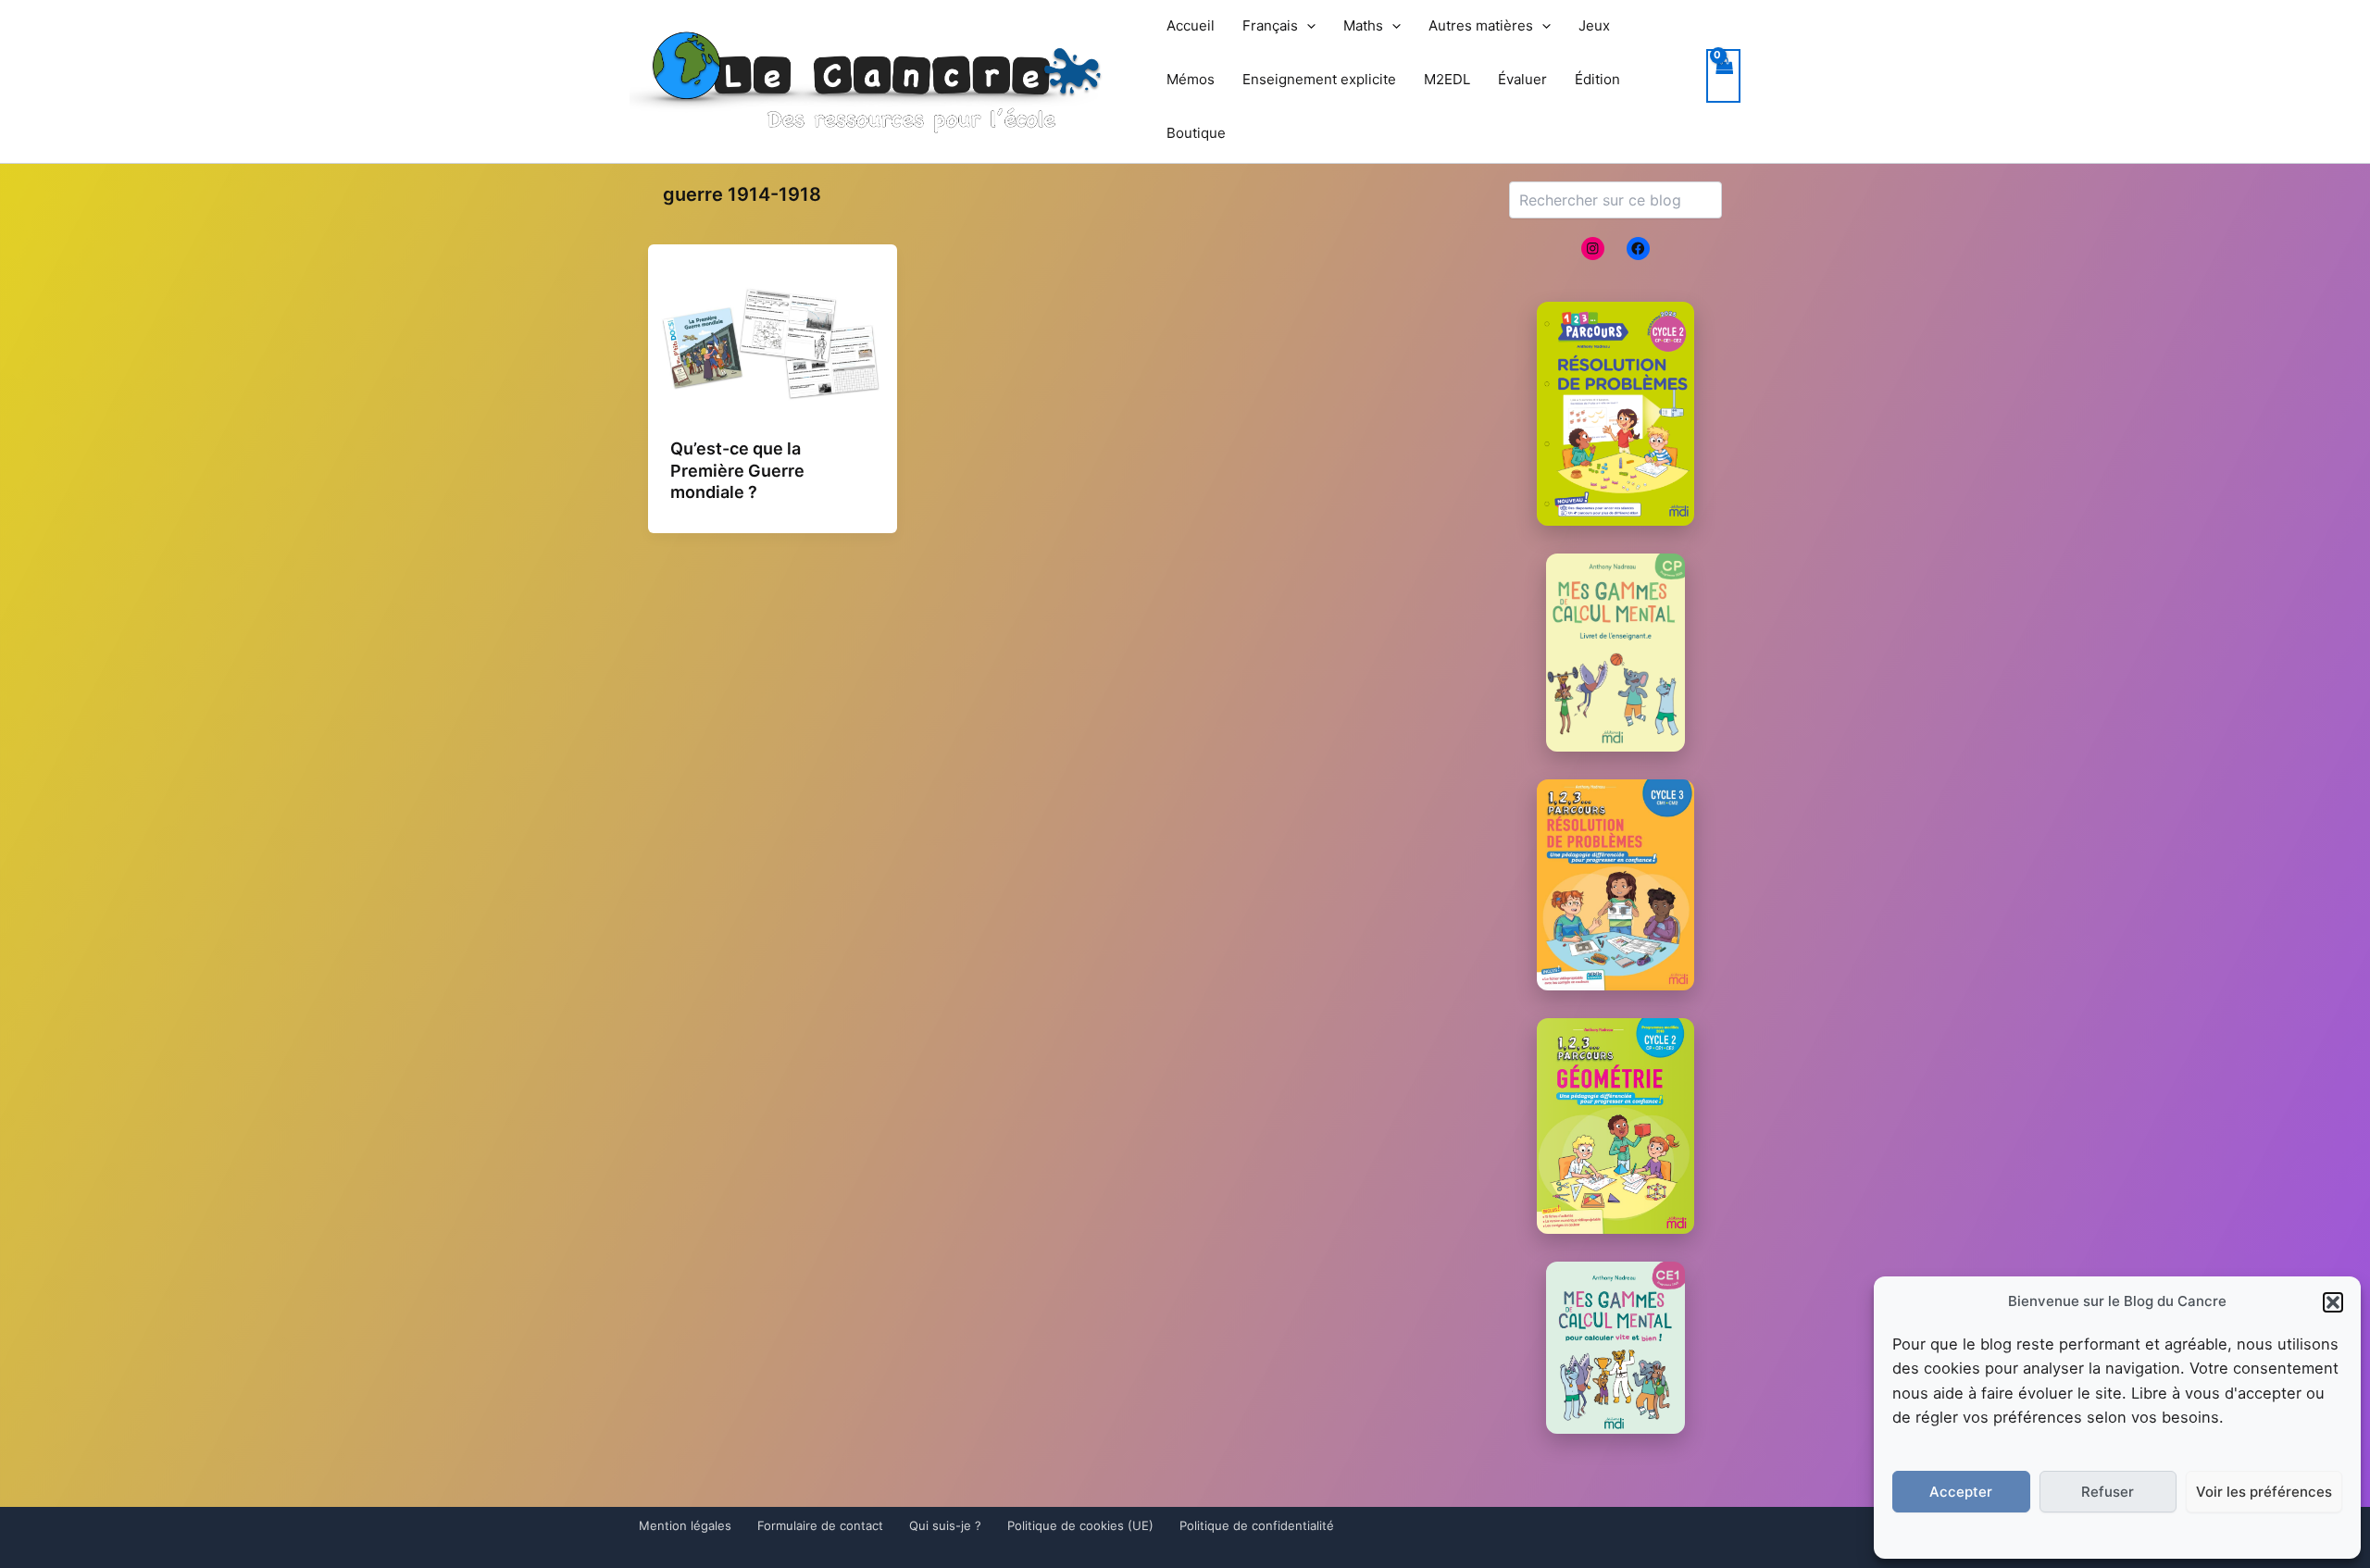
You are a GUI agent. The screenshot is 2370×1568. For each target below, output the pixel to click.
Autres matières (1481, 25)
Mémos (1191, 79)
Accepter (1961, 1492)
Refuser (2108, 1492)
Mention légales (685, 1525)
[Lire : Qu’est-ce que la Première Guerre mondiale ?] (773, 344)
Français (1270, 25)
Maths (1363, 25)
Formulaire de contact (820, 1525)
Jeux (1594, 25)
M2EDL (1447, 79)
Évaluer (1522, 79)
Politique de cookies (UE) (1080, 1525)
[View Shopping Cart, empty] (1724, 76)
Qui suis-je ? (945, 1525)
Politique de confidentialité (1257, 1525)
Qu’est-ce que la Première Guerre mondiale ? (737, 470)
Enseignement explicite (1319, 79)
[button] (2333, 1302)
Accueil (1191, 25)
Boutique (1196, 133)
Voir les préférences (2264, 1492)
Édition (1597, 79)
